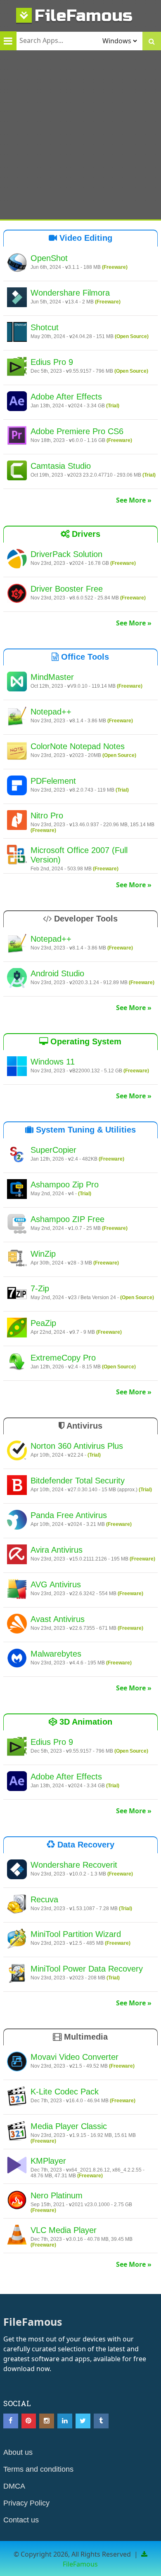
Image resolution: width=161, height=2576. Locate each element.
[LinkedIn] (65, 2421)
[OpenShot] (17, 264)
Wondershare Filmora (70, 293)
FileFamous (84, 15)
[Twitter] (83, 2421)
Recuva (44, 1899)
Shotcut (45, 327)
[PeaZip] (17, 1329)
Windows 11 (53, 1062)
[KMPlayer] (17, 2167)
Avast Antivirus (58, 1619)
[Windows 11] (17, 1067)
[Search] (152, 41)
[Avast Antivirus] (17, 1625)
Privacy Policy (26, 2503)
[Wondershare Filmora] (17, 298)
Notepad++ (51, 712)
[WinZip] (17, 1260)
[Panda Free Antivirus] (17, 1521)
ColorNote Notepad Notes (78, 746)
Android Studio (57, 973)
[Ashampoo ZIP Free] (17, 1225)
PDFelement (53, 781)
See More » (134, 500)
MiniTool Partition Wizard (76, 1934)
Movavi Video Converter (75, 2057)
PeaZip (43, 1323)
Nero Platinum (57, 2195)
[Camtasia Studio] (17, 472)
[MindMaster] (17, 683)
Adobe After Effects (66, 397)
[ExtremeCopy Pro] (17, 1363)
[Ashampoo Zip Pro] (17, 1190)
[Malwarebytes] (17, 1659)
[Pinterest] (29, 2421)
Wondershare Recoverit (74, 1865)
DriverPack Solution (66, 554)
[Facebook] (11, 2421)
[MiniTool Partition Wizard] (17, 1940)
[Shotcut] (17, 333)
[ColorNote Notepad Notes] (17, 752)
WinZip (43, 1254)
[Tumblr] (101, 2421)
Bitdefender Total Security (78, 1481)
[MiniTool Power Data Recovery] (17, 1974)
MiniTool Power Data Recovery (87, 1969)
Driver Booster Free (67, 589)
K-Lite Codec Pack (65, 2092)
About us (18, 2452)
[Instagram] (47, 2421)
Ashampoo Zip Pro (65, 1185)
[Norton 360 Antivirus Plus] (17, 1452)
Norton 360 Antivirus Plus (77, 1446)
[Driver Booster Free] (17, 595)
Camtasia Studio (61, 466)
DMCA (14, 2486)
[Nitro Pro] (17, 821)
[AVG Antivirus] (17, 1590)
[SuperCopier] (17, 1156)
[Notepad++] (17, 717)
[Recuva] (17, 1905)
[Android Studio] (17, 979)
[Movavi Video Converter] (17, 2063)
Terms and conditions (38, 2469)
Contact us (21, 2520)
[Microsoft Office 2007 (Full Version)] (17, 856)
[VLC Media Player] (17, 2236)
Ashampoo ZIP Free (67, 1219)
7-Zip (40, 1288)
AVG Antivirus (56, 1584)
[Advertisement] (80, 135)
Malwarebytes (56, 1654)
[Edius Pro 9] (17, 368)
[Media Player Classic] (17, 2132)
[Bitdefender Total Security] (17, 1486)
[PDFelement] (17, 787)
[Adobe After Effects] (17, 402)
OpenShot (49, 258)
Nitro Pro (47, 816)
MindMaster (52, 677)
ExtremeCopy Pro (63, 1358)
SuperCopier (53, 1150)
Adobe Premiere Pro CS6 (77, 431)
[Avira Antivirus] (17, 1556)
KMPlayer (48, 2161)
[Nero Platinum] (17, 2201)
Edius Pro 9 (52, 362)
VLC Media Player (64, 2230)
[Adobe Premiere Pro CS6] (17, 437)
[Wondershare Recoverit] (17, 1871)
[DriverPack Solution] (17, 560)
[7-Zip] (17, 1294)
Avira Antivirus (57, 1550)
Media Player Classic (69, 2126)
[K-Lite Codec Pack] (17, 2097)
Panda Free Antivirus (69, 1515)
